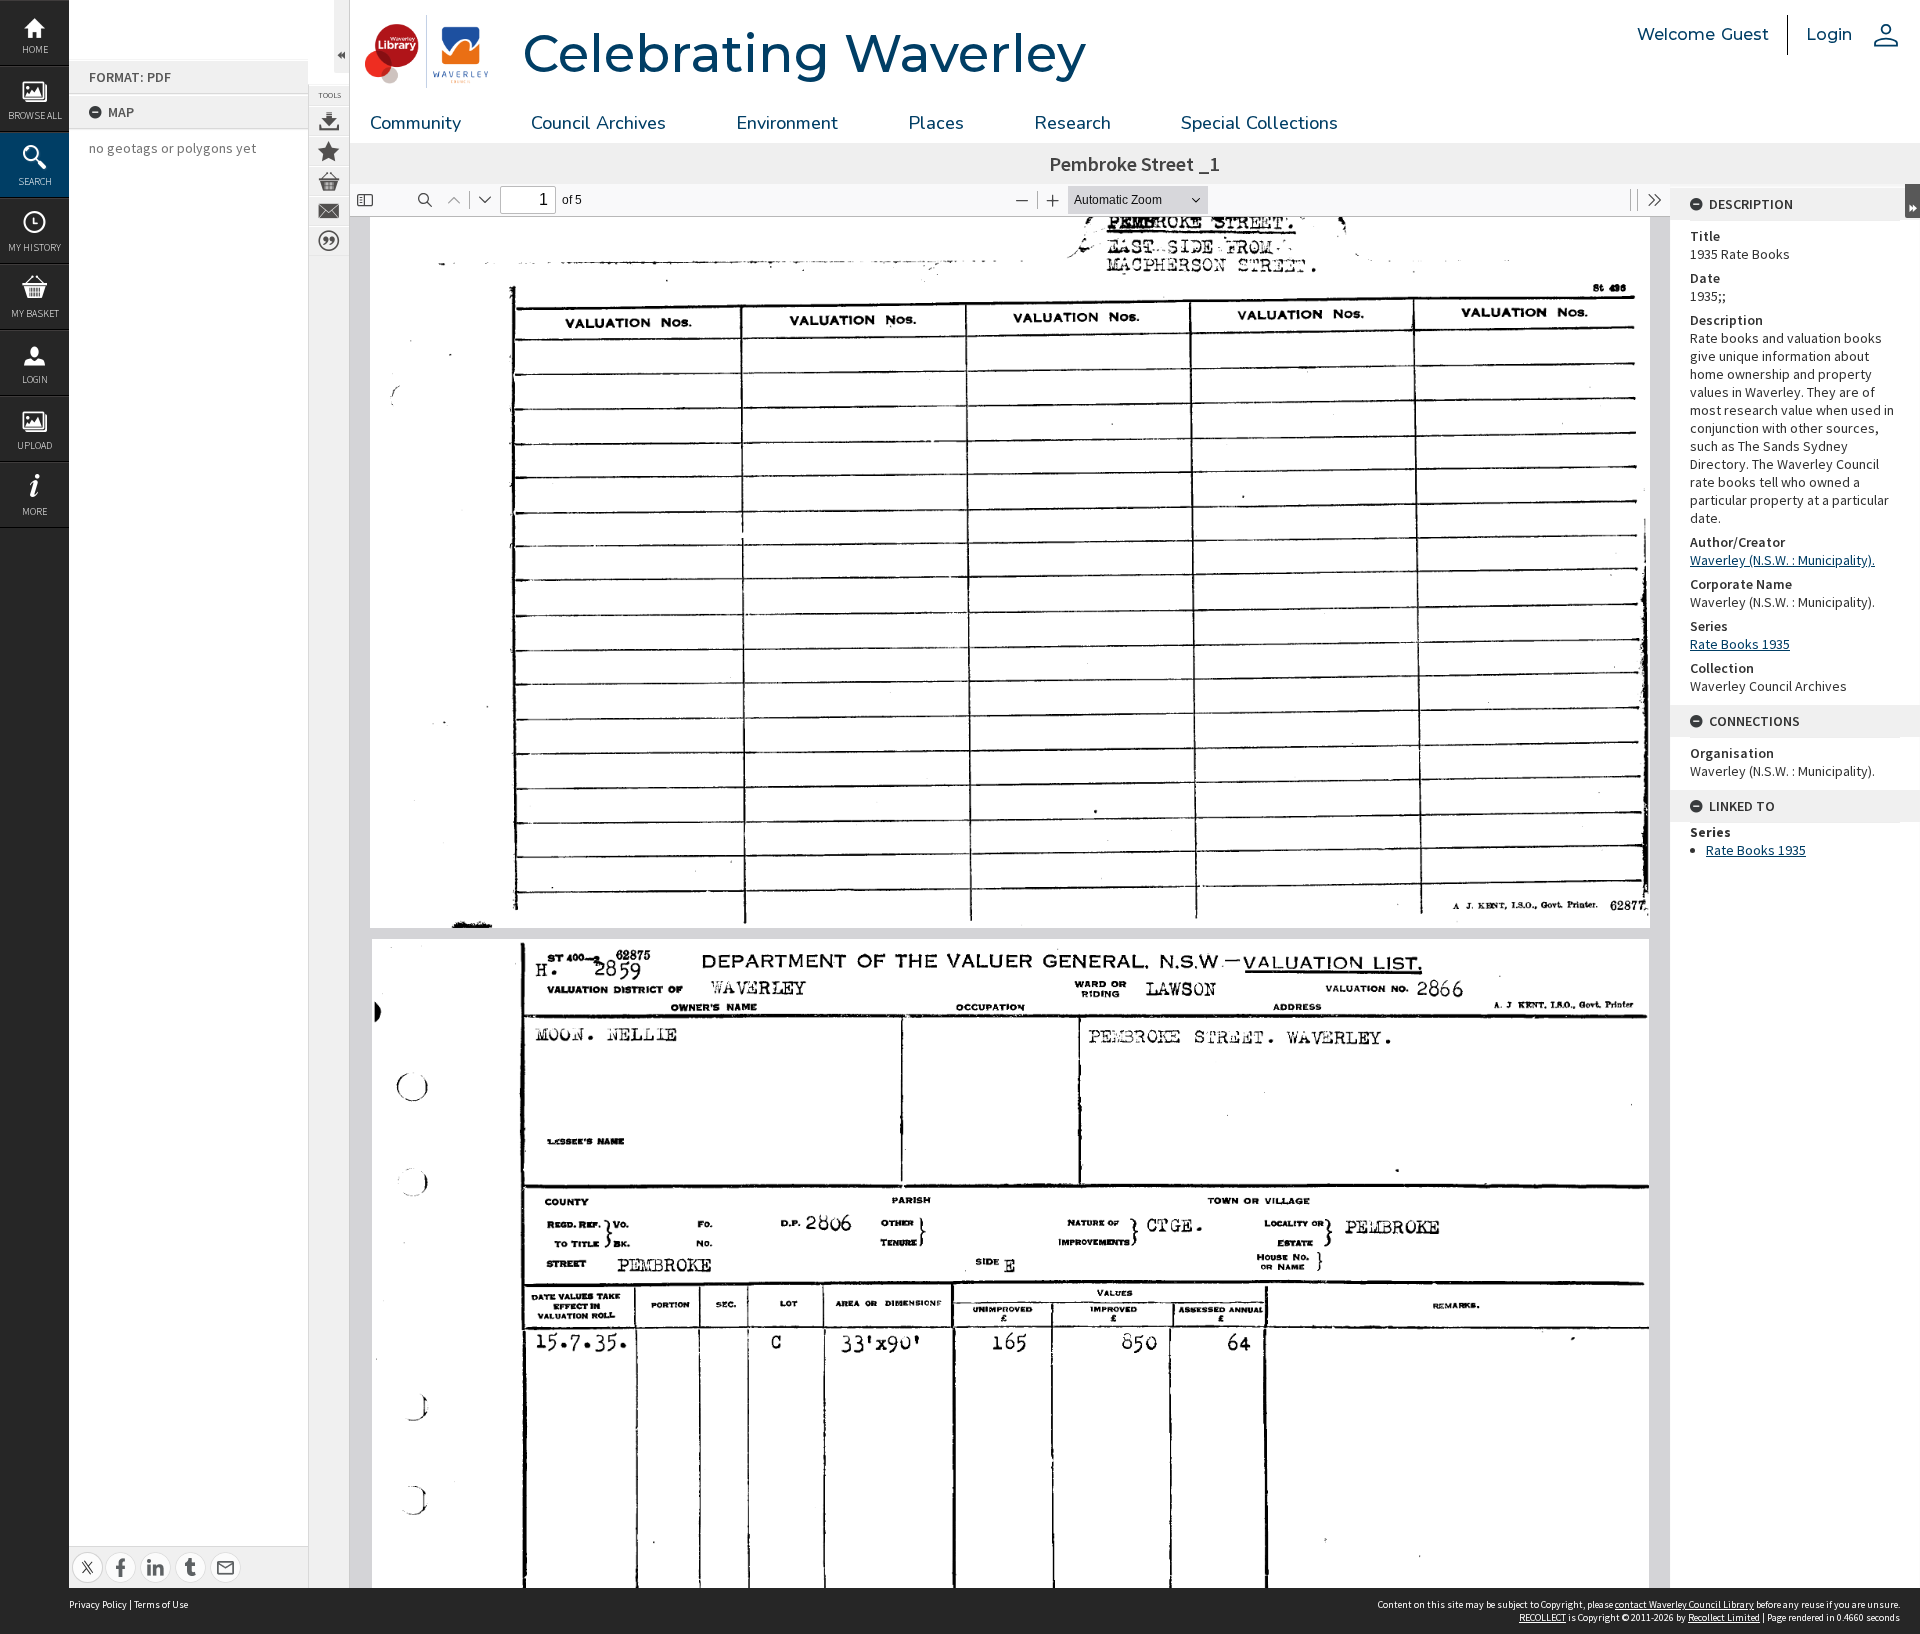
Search (35, 181)
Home (35, 49)
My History (34, 247)
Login (35, 379)
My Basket (35, 313)
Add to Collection (329, 151)
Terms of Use (161, 1604)
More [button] (34, 511)
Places (936, 123)
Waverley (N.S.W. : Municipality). (1782, 560)
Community (415, 123)
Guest (1745, 34)
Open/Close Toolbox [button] (341, 36)
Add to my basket (329, 181)
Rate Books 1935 (1740, 644)
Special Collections (1259, 123)
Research (1072, 123)
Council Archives (598, 123)
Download (329, 121)
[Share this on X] (87, 1556)
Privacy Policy (98, 1604)
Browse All (35, 115)
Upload (34, 445)
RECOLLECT (1542, 1617)
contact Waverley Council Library (1684, 1604)
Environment (787, 123)
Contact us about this (329, 211)
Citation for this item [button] (329, 241)
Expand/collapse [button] (1912, 201)
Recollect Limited (1724, 1617)
